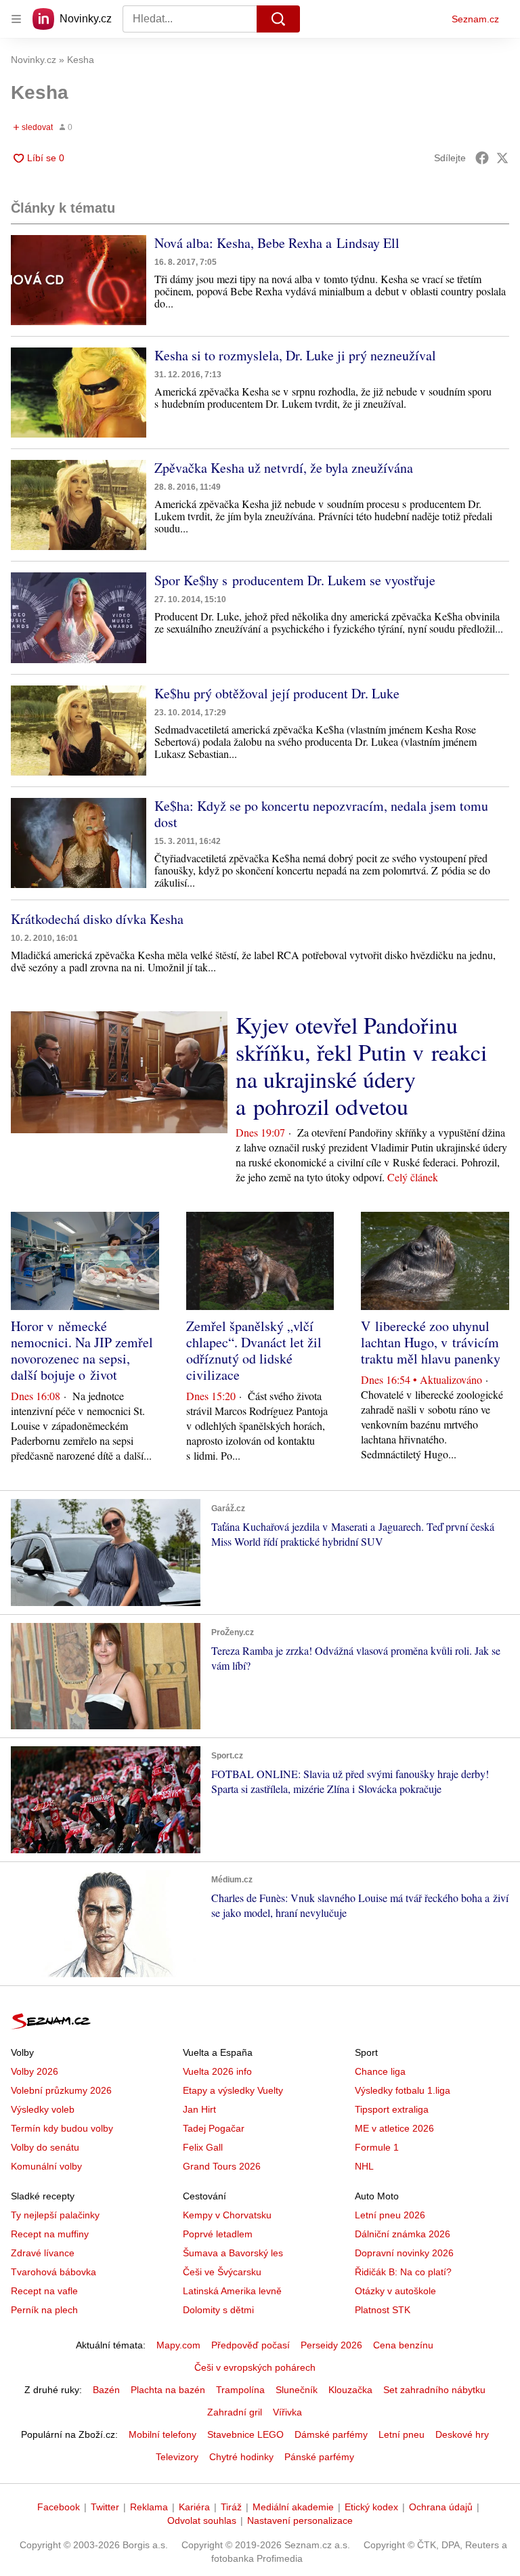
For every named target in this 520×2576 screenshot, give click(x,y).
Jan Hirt (199, 2109)
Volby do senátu (45, 2147)
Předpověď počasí (251, 2345)
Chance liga (380, 2071)
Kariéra (194, 2507)
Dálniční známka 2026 (403, 2234)
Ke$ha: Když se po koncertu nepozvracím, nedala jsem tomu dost (321, 814)
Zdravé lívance (43, 2253)
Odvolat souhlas (202, 2520)
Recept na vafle (44, 2291)
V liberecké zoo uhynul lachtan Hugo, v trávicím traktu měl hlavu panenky (431, 1342)
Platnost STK (383, 2310)
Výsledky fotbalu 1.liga (403, 2090)
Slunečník (297, 2390)
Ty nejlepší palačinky (55, 2215)
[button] (79, 280)
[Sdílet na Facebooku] (482, 158)
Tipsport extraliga (392, 2109)
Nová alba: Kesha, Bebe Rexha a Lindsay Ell (277, 243)
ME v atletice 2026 (394, 2128)
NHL (364, 2166)
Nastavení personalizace (300, 2520)
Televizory (177, 2457)
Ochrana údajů (441, 2507)
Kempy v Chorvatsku (227, 2215)
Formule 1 (377, 2147)
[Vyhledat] (278, 19)
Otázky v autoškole (395, 2291)
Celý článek (413, 1177)
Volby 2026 (35, 2071)
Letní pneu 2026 (390, 2215)
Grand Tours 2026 (222, 2166)
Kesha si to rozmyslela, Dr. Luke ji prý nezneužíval (295, 355)
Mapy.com (178, 2345)
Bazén (106, 2390)
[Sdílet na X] (502, 158)
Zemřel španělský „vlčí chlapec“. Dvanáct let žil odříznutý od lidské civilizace (254, 1350)
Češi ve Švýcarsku (222, 2272)
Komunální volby (46, 2166)
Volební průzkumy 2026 (61, 2090)
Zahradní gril (235, 2412)
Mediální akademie (293, 2507)
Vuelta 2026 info (217, 2071)
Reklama (149, 2507)
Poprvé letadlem (218, 2234)
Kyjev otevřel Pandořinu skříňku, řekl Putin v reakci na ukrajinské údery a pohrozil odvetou (361, 1065)
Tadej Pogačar (214, 2128)
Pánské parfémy (319, 2457)
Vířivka (287, 2412)
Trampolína (240, 2390)
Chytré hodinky (241, 2457)
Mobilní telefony (162, 2434)
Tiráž (231, 2507)
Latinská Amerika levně (232, 2291)
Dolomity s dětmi (218, 2310)
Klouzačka (350, 2390)
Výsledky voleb (43, 2109)
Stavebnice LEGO (245, 2434)
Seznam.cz (475, 19)
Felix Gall (203, 2147)
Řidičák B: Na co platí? (403, 2272)
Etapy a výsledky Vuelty (233, 2090)
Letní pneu (402, 2434)
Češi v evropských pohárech (255, 2367)
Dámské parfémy (331, 2434)
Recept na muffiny (50, 2234)
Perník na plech (44, 2310)
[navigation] (16, 19)
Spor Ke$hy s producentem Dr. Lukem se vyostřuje (295, 580)
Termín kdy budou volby (62, 2128)
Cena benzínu (403, 2345)
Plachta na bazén (168, 2390)
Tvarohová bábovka (53, 2272)
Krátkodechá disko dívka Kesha (97, 919)
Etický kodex (371, 2507)
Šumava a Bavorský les (233, 2253)
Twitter (105, 2507)
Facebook (59, 2507)
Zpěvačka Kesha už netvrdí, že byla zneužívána (284, 468)
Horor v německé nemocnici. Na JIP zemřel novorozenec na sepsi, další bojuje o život (82, 1350)
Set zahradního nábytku (434, 2390)
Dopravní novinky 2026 (404, 2253)
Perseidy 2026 (331, 2345)
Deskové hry (462, 2434)
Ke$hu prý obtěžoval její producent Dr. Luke (277, 693)
